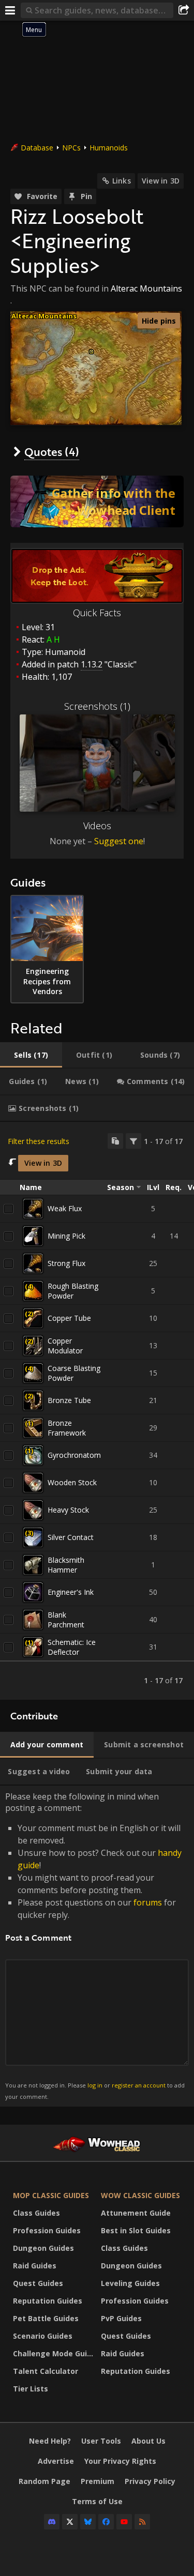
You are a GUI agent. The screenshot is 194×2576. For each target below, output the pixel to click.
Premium (98, 2481)
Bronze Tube (69, 1400)
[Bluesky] (88, 2522)
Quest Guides (38, 2283)
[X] (70, 2522)
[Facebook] (106, 2522)
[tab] (31, 1055)
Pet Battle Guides (46, 2318)
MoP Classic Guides (51, 2195)
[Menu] (10, 10)
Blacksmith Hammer (66, 1565)
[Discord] (52, 2522)
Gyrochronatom (74, 1455)
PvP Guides (121, 2318)
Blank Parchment (66, 1620)
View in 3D (161, 181)
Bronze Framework (67, 1428)
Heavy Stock (68, 1510)
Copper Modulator (65, 1346)
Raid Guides (35, 2266)
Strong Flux (66, 1263)
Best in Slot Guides (136, 2230)
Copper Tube (69, 1318)
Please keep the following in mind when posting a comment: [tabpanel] (95, 1946)
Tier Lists (31, 2389)
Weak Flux (65, 1208)
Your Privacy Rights (120, 2461)
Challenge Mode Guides (54, 2353)
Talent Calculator (46, 2371)
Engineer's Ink (71, 1592)
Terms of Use (97, 2501)
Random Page (44, 2481)
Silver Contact (71, 1537)
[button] (91, 352)
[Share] (184, 10)
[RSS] (142, 2522)
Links (122, 181)
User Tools (101, 2441)
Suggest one (119, 841)
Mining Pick (66, 1236)
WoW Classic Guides (140, 2195)
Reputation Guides (48, 2301)
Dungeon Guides (43, 2248)
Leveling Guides (130, 2283)
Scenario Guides (43, 2336)
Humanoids (109, 148)
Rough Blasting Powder (73, 1291)
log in (95, 2085)
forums (148, 1902)
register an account (139, 2085)
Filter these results (39, 1141)
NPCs (71, 148)
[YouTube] (124, 2522)
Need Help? (50, 2441)
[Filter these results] (133, 1141)
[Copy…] (115, 1141)
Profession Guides (47, 2230)
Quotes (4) (52, 452)
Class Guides (36, 2213)
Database (37, 148)
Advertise (56, 2461)
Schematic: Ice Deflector (72, 1647)
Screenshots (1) (97, 706)
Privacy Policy (150, 2481)
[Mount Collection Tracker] (97, 501)
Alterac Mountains (146, 288)
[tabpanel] (97, 1411)
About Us (148, 2441)
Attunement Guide (136, 2213)
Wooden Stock (72, 1482)
